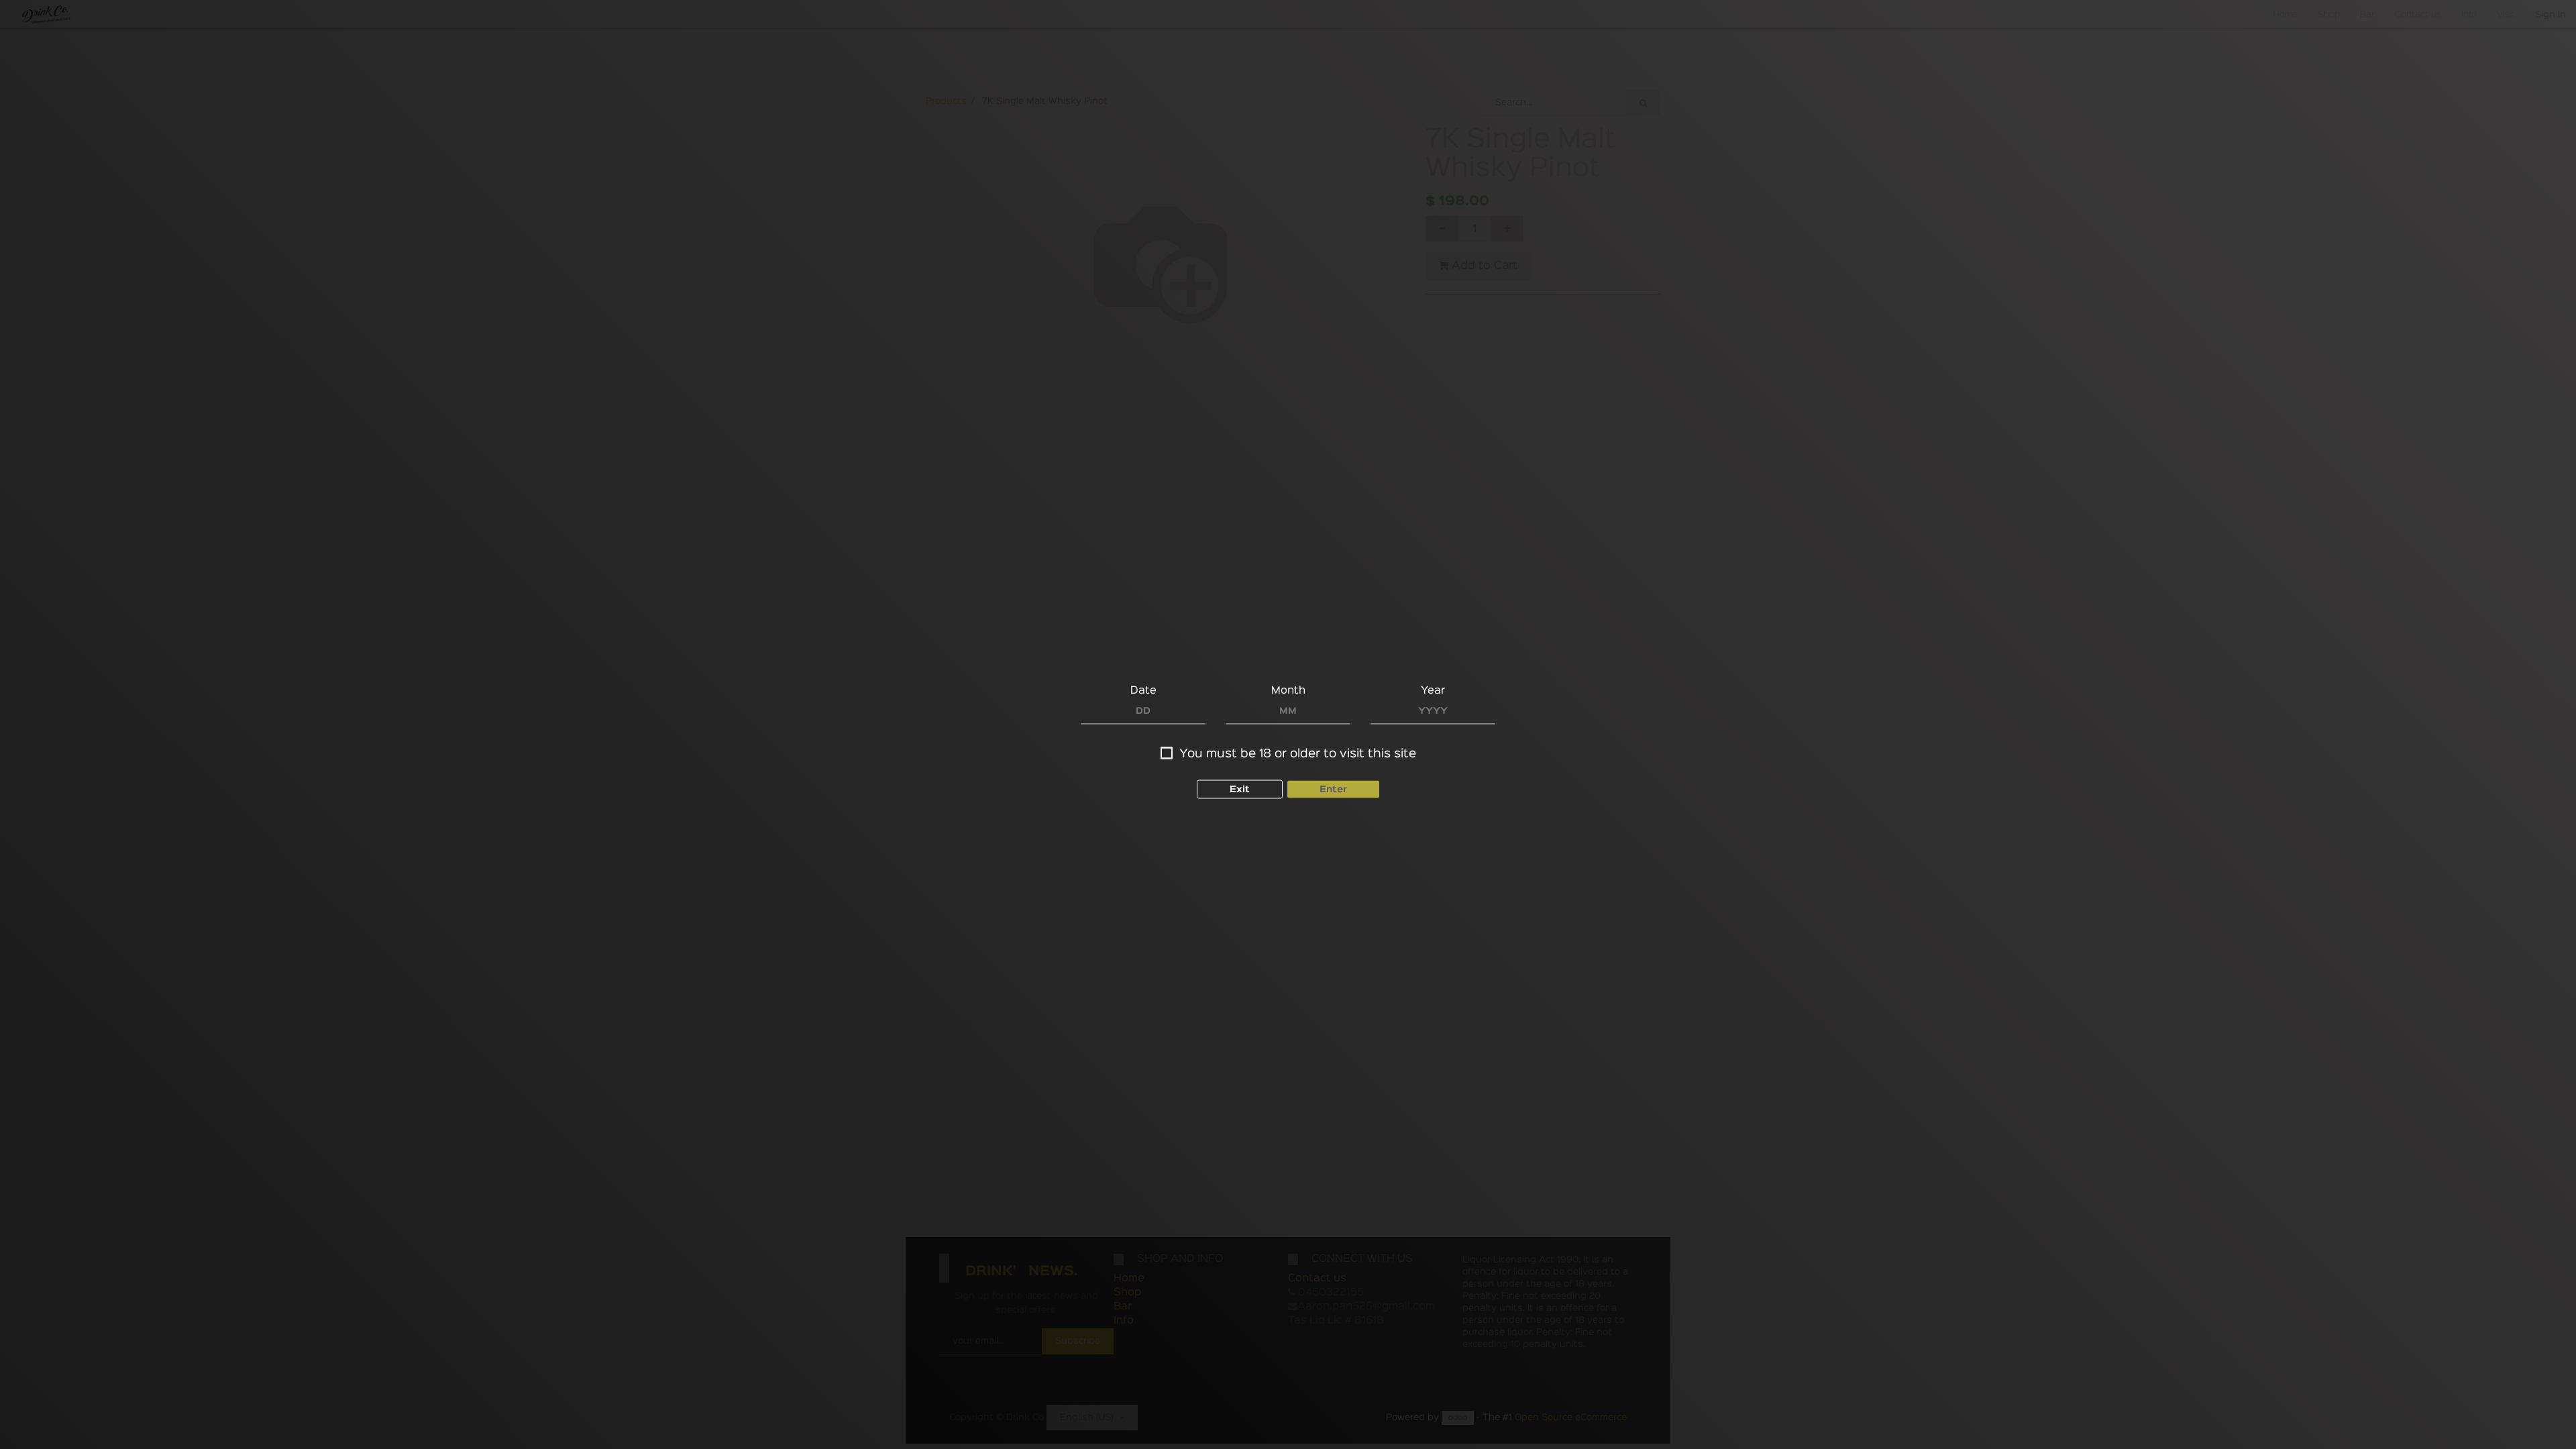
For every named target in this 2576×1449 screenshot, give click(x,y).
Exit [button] (1240, 790)
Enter (1333, 790)
